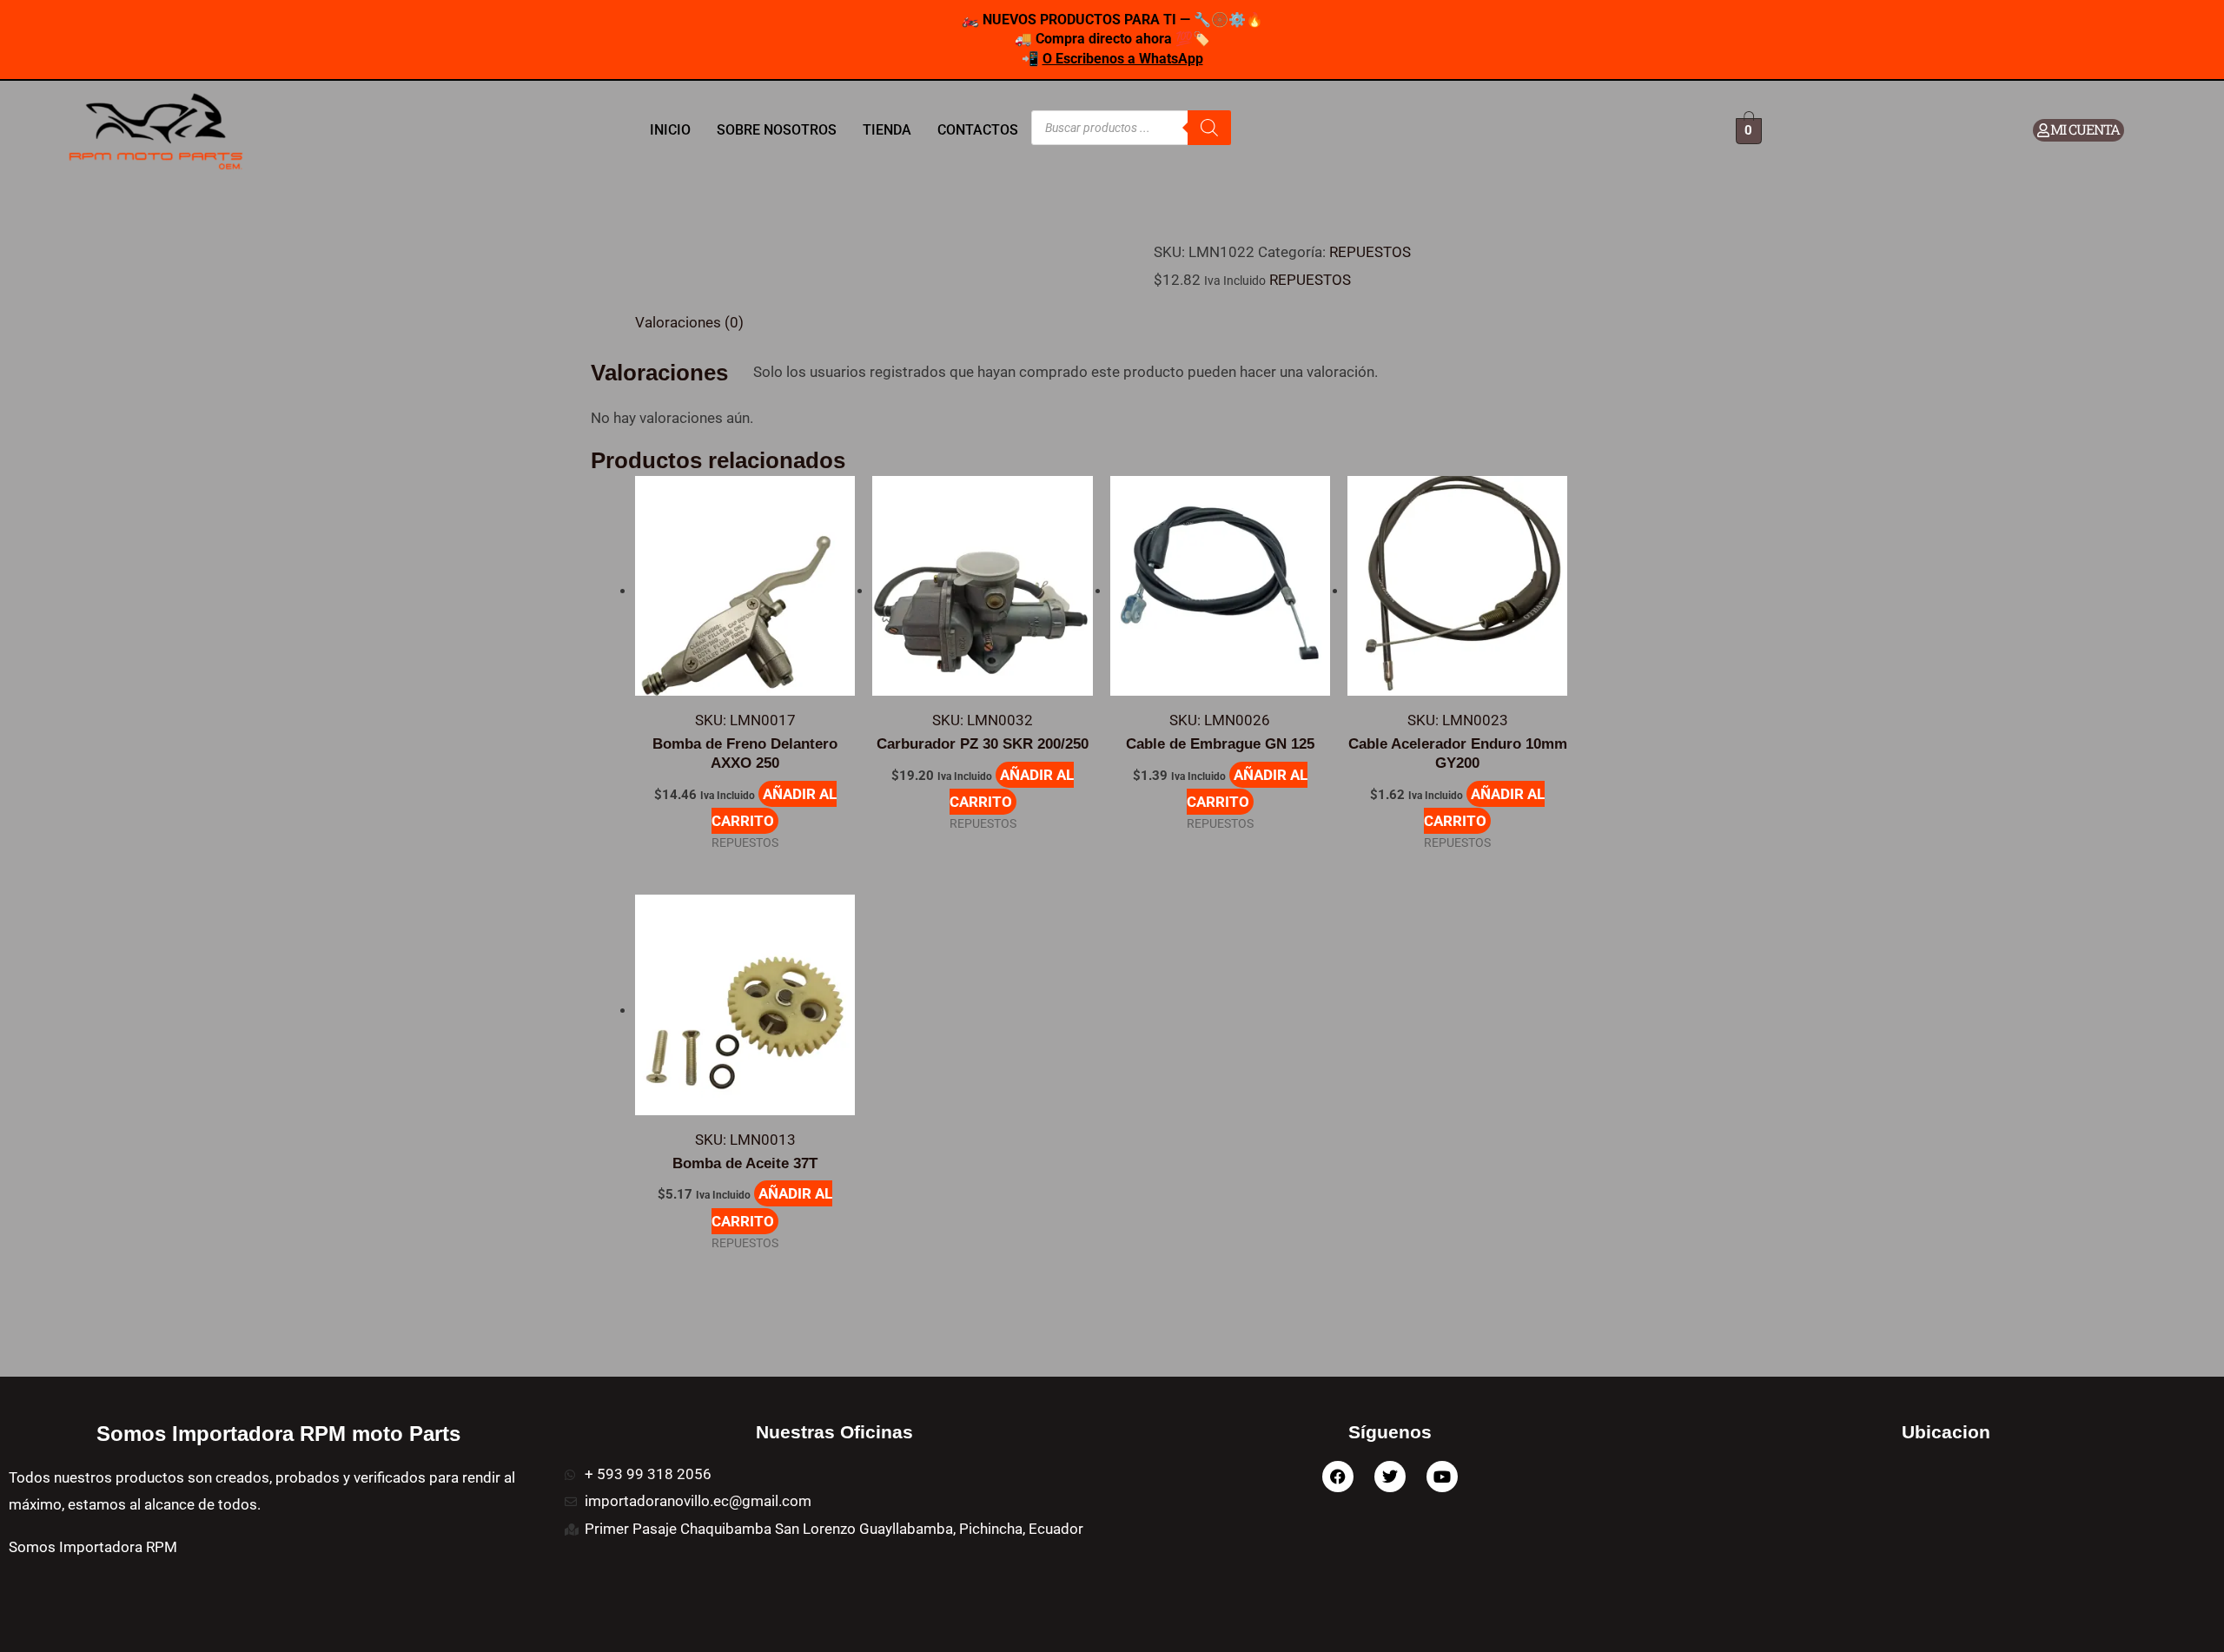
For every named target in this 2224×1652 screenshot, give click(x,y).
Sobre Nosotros (777, 130)
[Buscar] (1209, 128)
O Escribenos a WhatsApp (1123, 59)
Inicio (670, 130)
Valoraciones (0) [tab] (689, 322)
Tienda (887, 130)
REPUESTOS (1370, 252)
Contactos (978, 130)
